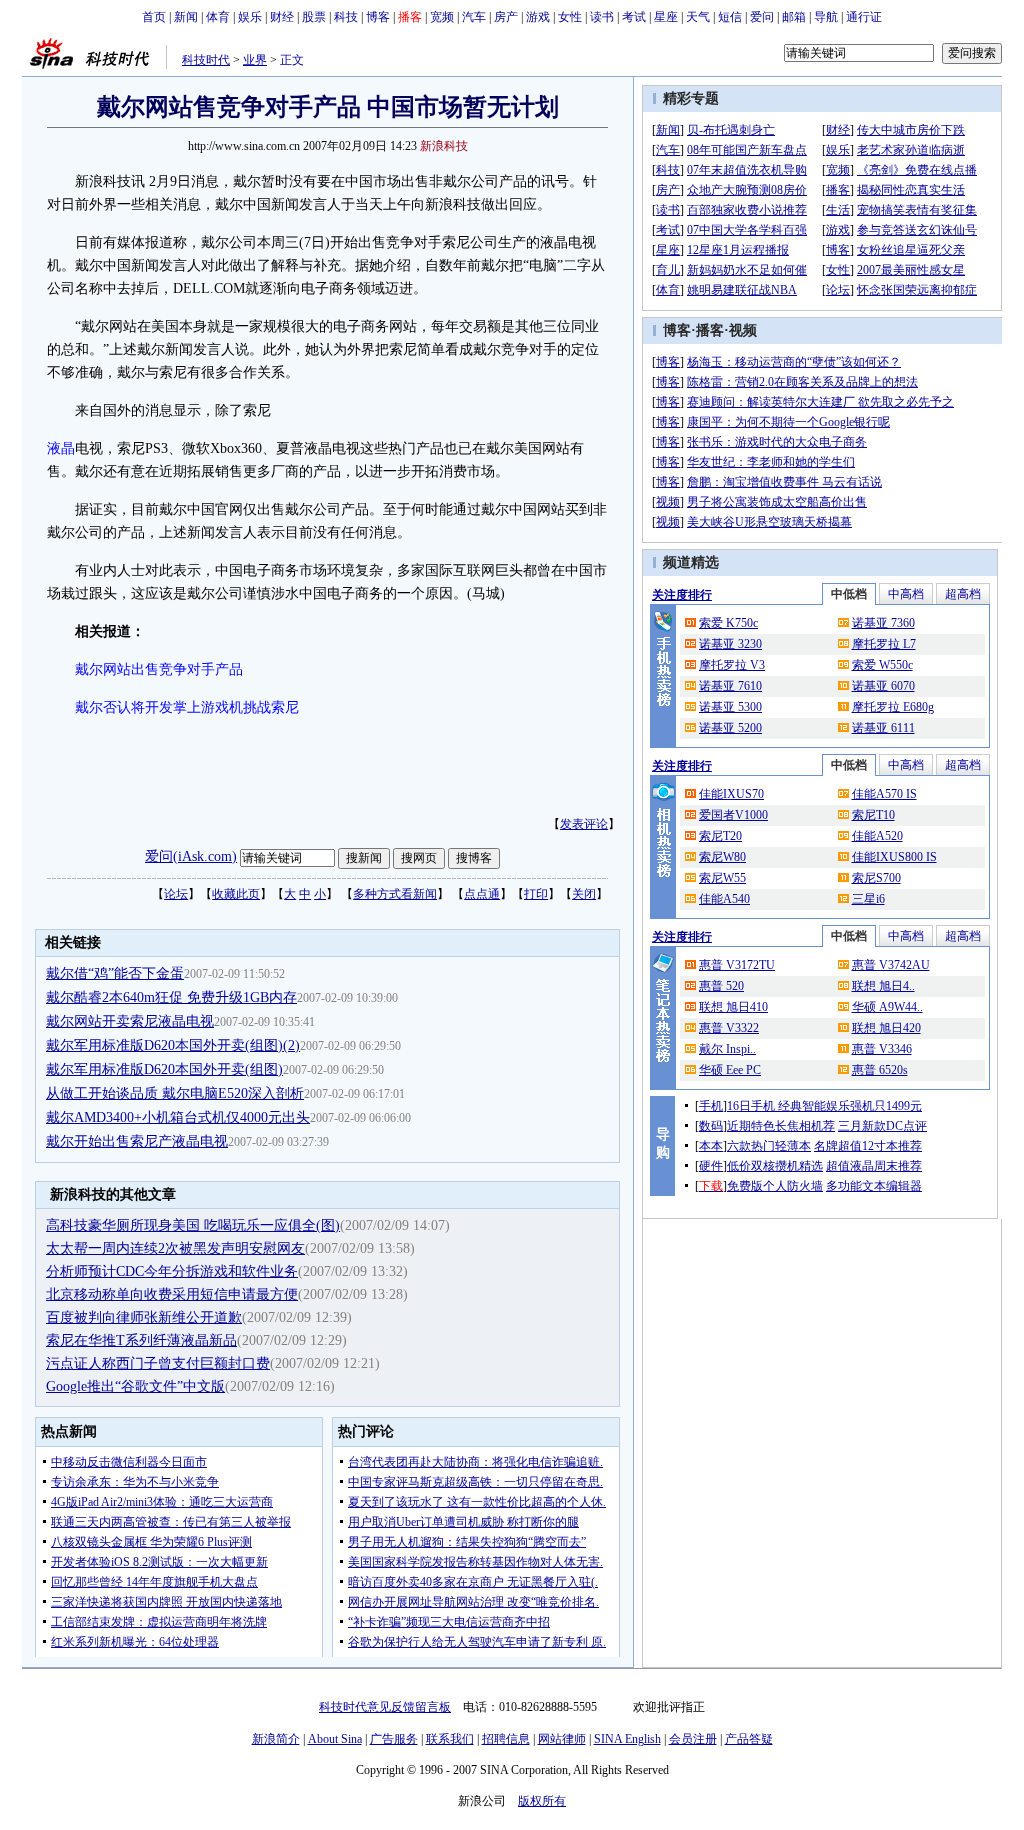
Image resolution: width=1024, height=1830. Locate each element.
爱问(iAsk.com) (191, 856)
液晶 (61, 448)
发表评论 (584, 824)
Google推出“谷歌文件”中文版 (135, 1386)
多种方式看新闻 (395, 894)
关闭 (584, 894)
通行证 (864, 17)
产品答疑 (749, 1739)
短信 (730, 17)
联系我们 (450, 1739)
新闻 (186, 17)
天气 (698, 17)
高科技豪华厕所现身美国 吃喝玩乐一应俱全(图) (193, 1225)
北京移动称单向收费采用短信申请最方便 (172, 1294)
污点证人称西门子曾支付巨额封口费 (158, 1363)
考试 (634, 17)
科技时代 (206, 60)
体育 (218, 17)
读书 (602, 17)
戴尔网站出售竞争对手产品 (159, 669)
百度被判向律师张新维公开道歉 (144, 1317)
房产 (506, 17)
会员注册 (693, 1739)
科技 (346, 17)
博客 (378, 17)
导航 (826, 17)
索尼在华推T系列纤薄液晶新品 (141, 1340)
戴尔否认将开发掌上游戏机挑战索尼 (187, 707)
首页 (154, 17)
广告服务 (394, 1739)
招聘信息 (506, 1739)
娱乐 (250, 17)
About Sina (335, 1739)
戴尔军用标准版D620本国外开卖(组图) (164, 1069)
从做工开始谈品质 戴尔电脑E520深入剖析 (175, 1093)
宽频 (442, 17)
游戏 (538, 17)
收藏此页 (236, 894)
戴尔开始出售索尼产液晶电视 (137, 1141)
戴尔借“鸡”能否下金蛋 (115, 973)
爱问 (762, 17)
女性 (570, 17)
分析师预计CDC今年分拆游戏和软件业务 (172, 1271)
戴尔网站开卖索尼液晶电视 (130, 1021)
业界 (255, 60)
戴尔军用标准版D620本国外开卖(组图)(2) (173, 1045)
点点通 (482, 894)
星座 (666, 17)
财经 (282, 17)
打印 (536, 894)
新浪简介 (276, 1739)
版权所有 (542, 1801)
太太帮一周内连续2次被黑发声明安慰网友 (175, 1248)
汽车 (474, 17)
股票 (314, 17)
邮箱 (794, 17)
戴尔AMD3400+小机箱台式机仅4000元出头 (178, 1117)
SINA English (627, 1739)
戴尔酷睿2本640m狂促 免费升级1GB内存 (171, 997)
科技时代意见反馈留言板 (385, 1707)
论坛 (176, 894)
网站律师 (562, 1739)
